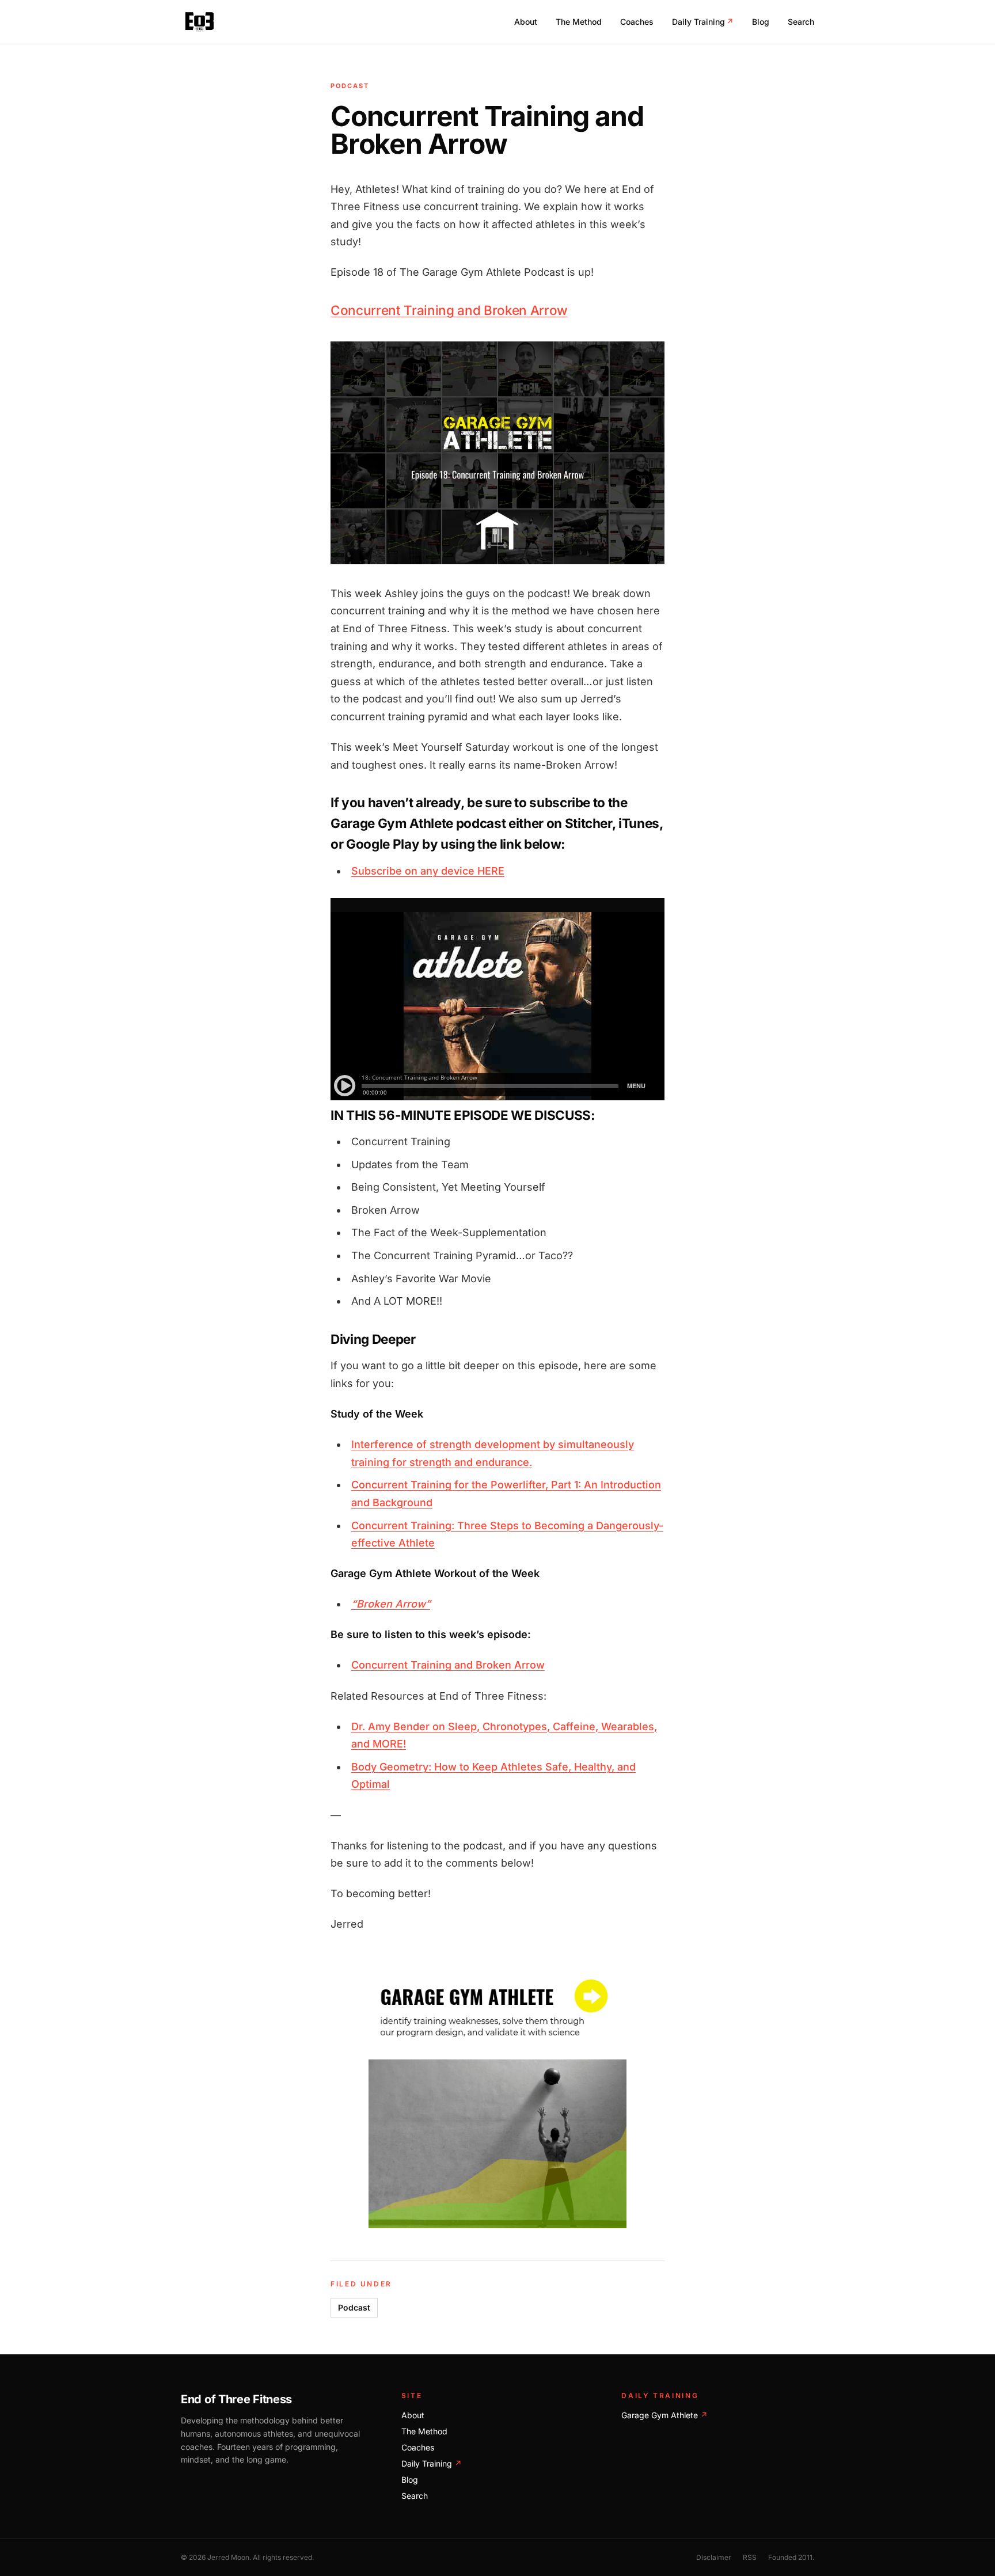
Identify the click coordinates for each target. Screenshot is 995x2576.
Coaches (637, 22)
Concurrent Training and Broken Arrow (449, 310)
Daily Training (703, 22)
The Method (579, 22)
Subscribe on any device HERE (428, 871)
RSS (750, 2557)
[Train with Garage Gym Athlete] (498, 2099)
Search (801, 22)
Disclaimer (714, 2557)
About (526, 22)
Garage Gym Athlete (664, 2415)
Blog (761, 22)
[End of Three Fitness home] (200, 22)
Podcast (354, 2307)
